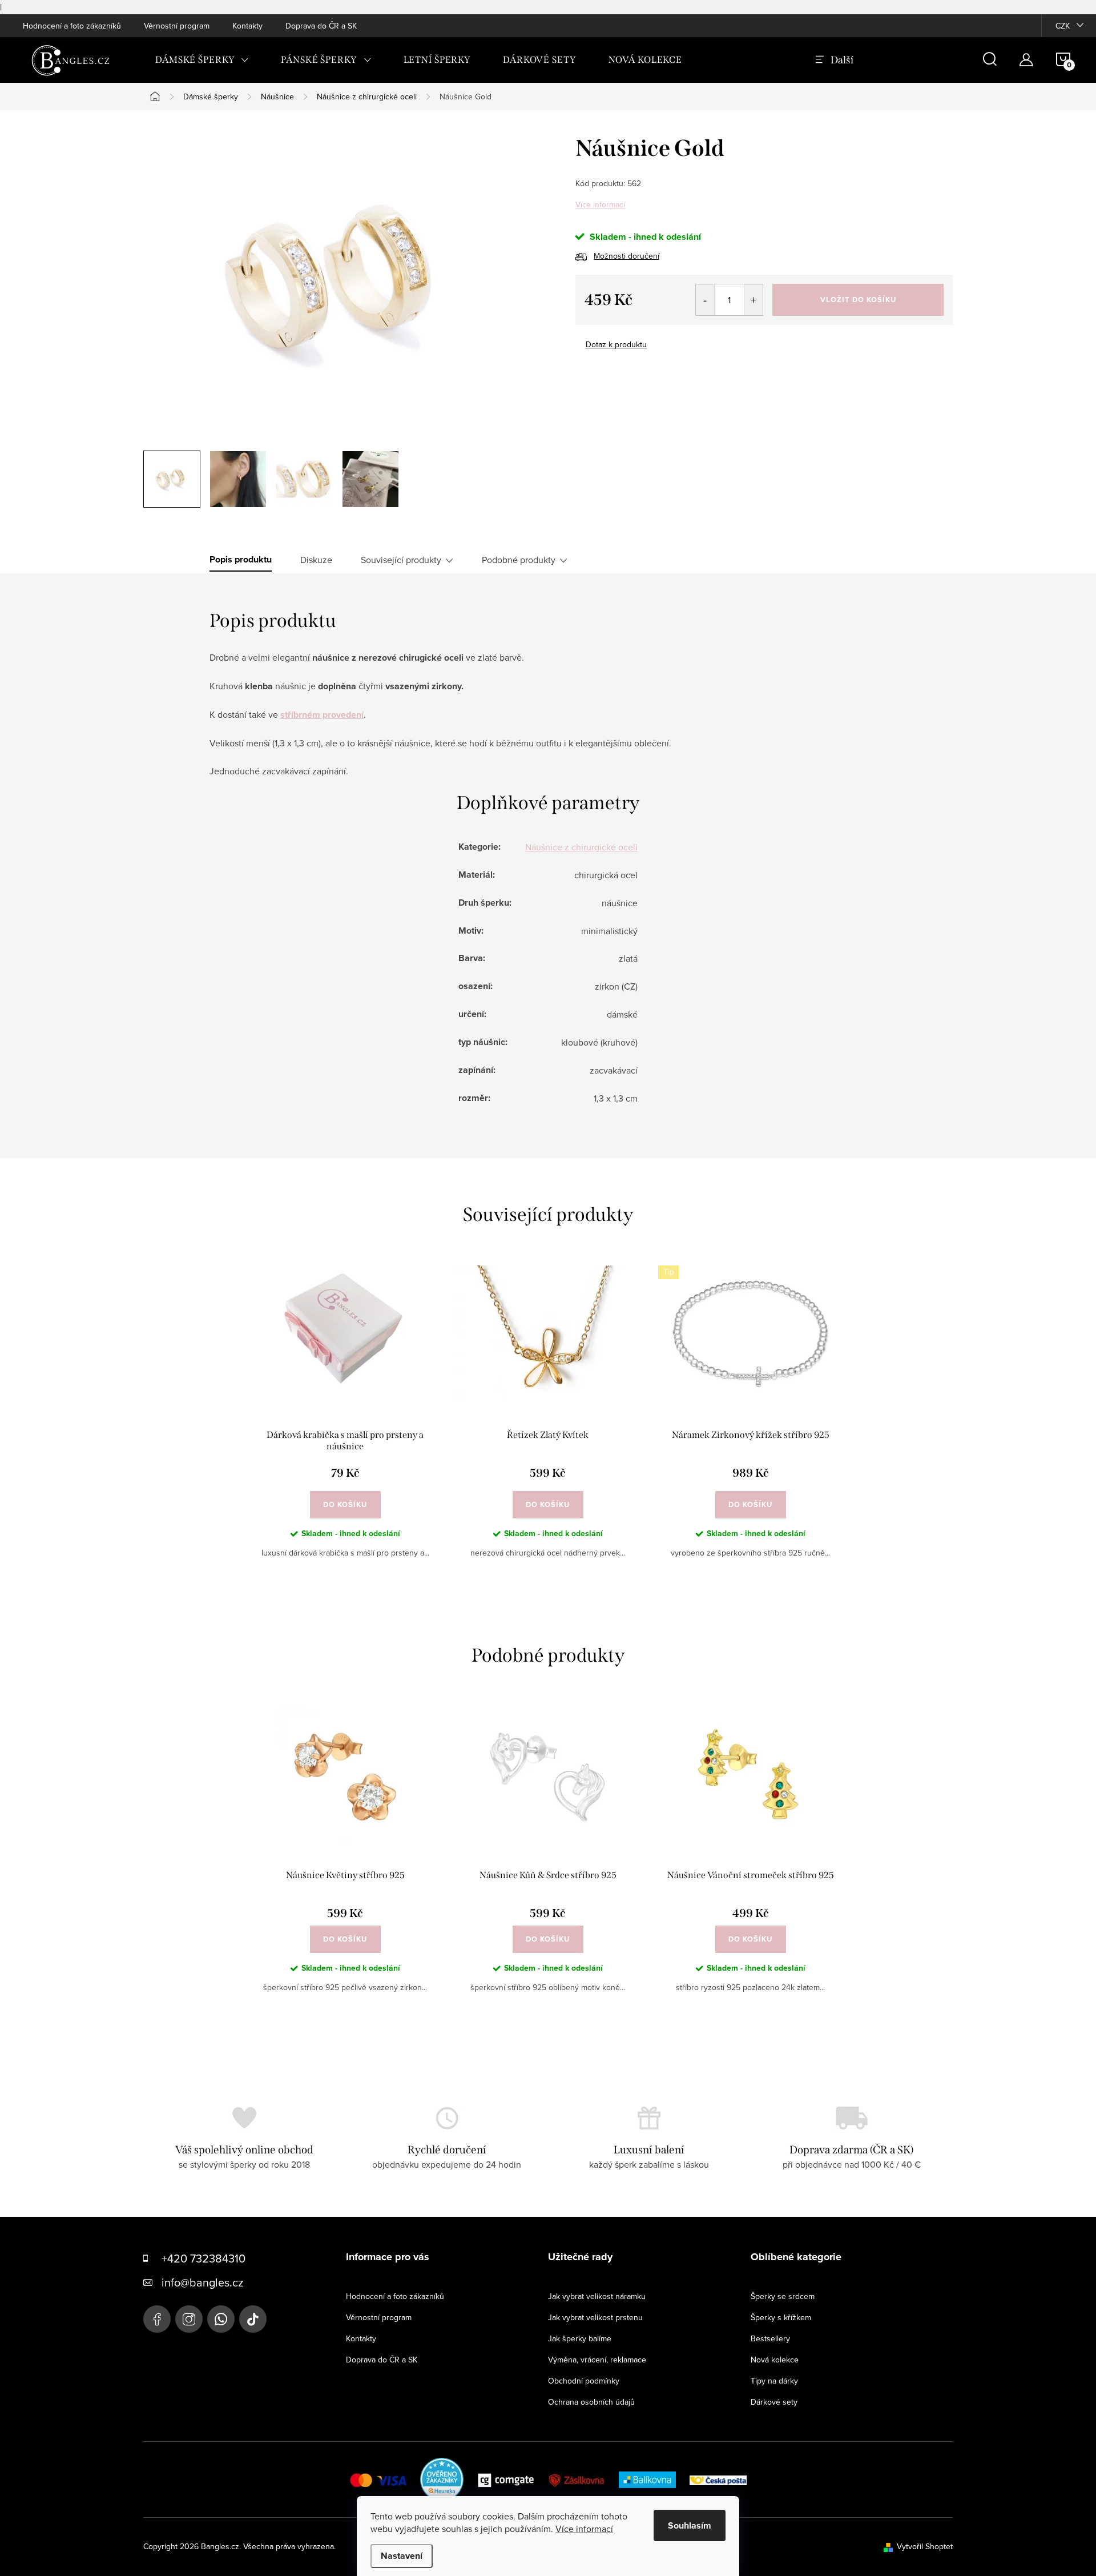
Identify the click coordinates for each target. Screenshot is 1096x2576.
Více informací (600, 204)
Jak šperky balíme (580, 2338)
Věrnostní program (177, 26)
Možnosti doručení (626, 256)
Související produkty (401, 560)
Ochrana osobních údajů (591, 2402)
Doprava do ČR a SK (321, 26)
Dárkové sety (774, 2402)
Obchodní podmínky (584, 2381)
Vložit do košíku (858, 300)
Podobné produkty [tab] (519, 560)
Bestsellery (770, 2338)
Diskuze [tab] (316, 560)
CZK (1063, 26)
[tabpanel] (345, 1421)
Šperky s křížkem (781, 2317)
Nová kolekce (775, 2360)
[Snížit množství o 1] (705, 300)
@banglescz (253, 2319)
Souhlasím (690, 2525)
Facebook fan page (157, 2319)
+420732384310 (221, 2319)
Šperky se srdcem (783, 2296)
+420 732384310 (204, 2258)
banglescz (189, 2319)
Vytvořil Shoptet (925, 2546)
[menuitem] (202, 60)
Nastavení (402, 2556)
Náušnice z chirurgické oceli (581, 847)
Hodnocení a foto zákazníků (72, 26)
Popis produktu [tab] (241, 560)
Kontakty (247, 26)
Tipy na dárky (774, 2381)
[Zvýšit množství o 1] (753, 300)
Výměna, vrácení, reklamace (597, 2360)
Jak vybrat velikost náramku (597, 2296)
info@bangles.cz (202, 2282)
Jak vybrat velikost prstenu (595, 2317)
